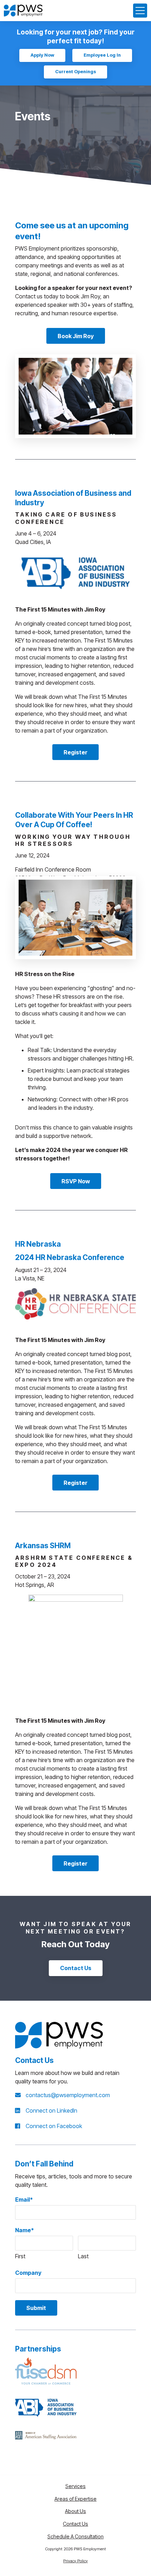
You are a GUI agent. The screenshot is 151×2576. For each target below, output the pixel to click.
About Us (75, 2511)
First (20, 2256)
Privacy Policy (75, 2561)
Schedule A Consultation (75, 2536)
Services (75, 2486)
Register (75, 752)
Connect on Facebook (54, 2126)
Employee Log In (102, 55)
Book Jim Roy (76, 336)
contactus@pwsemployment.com (68, 2095)
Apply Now (42, 55)
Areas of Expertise (75, 2499)
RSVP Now (76, 1181)
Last (83, 2256)
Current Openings (75, 72)
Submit (36, 2308)
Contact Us (76, 1968)
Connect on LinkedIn (51, 2110)
